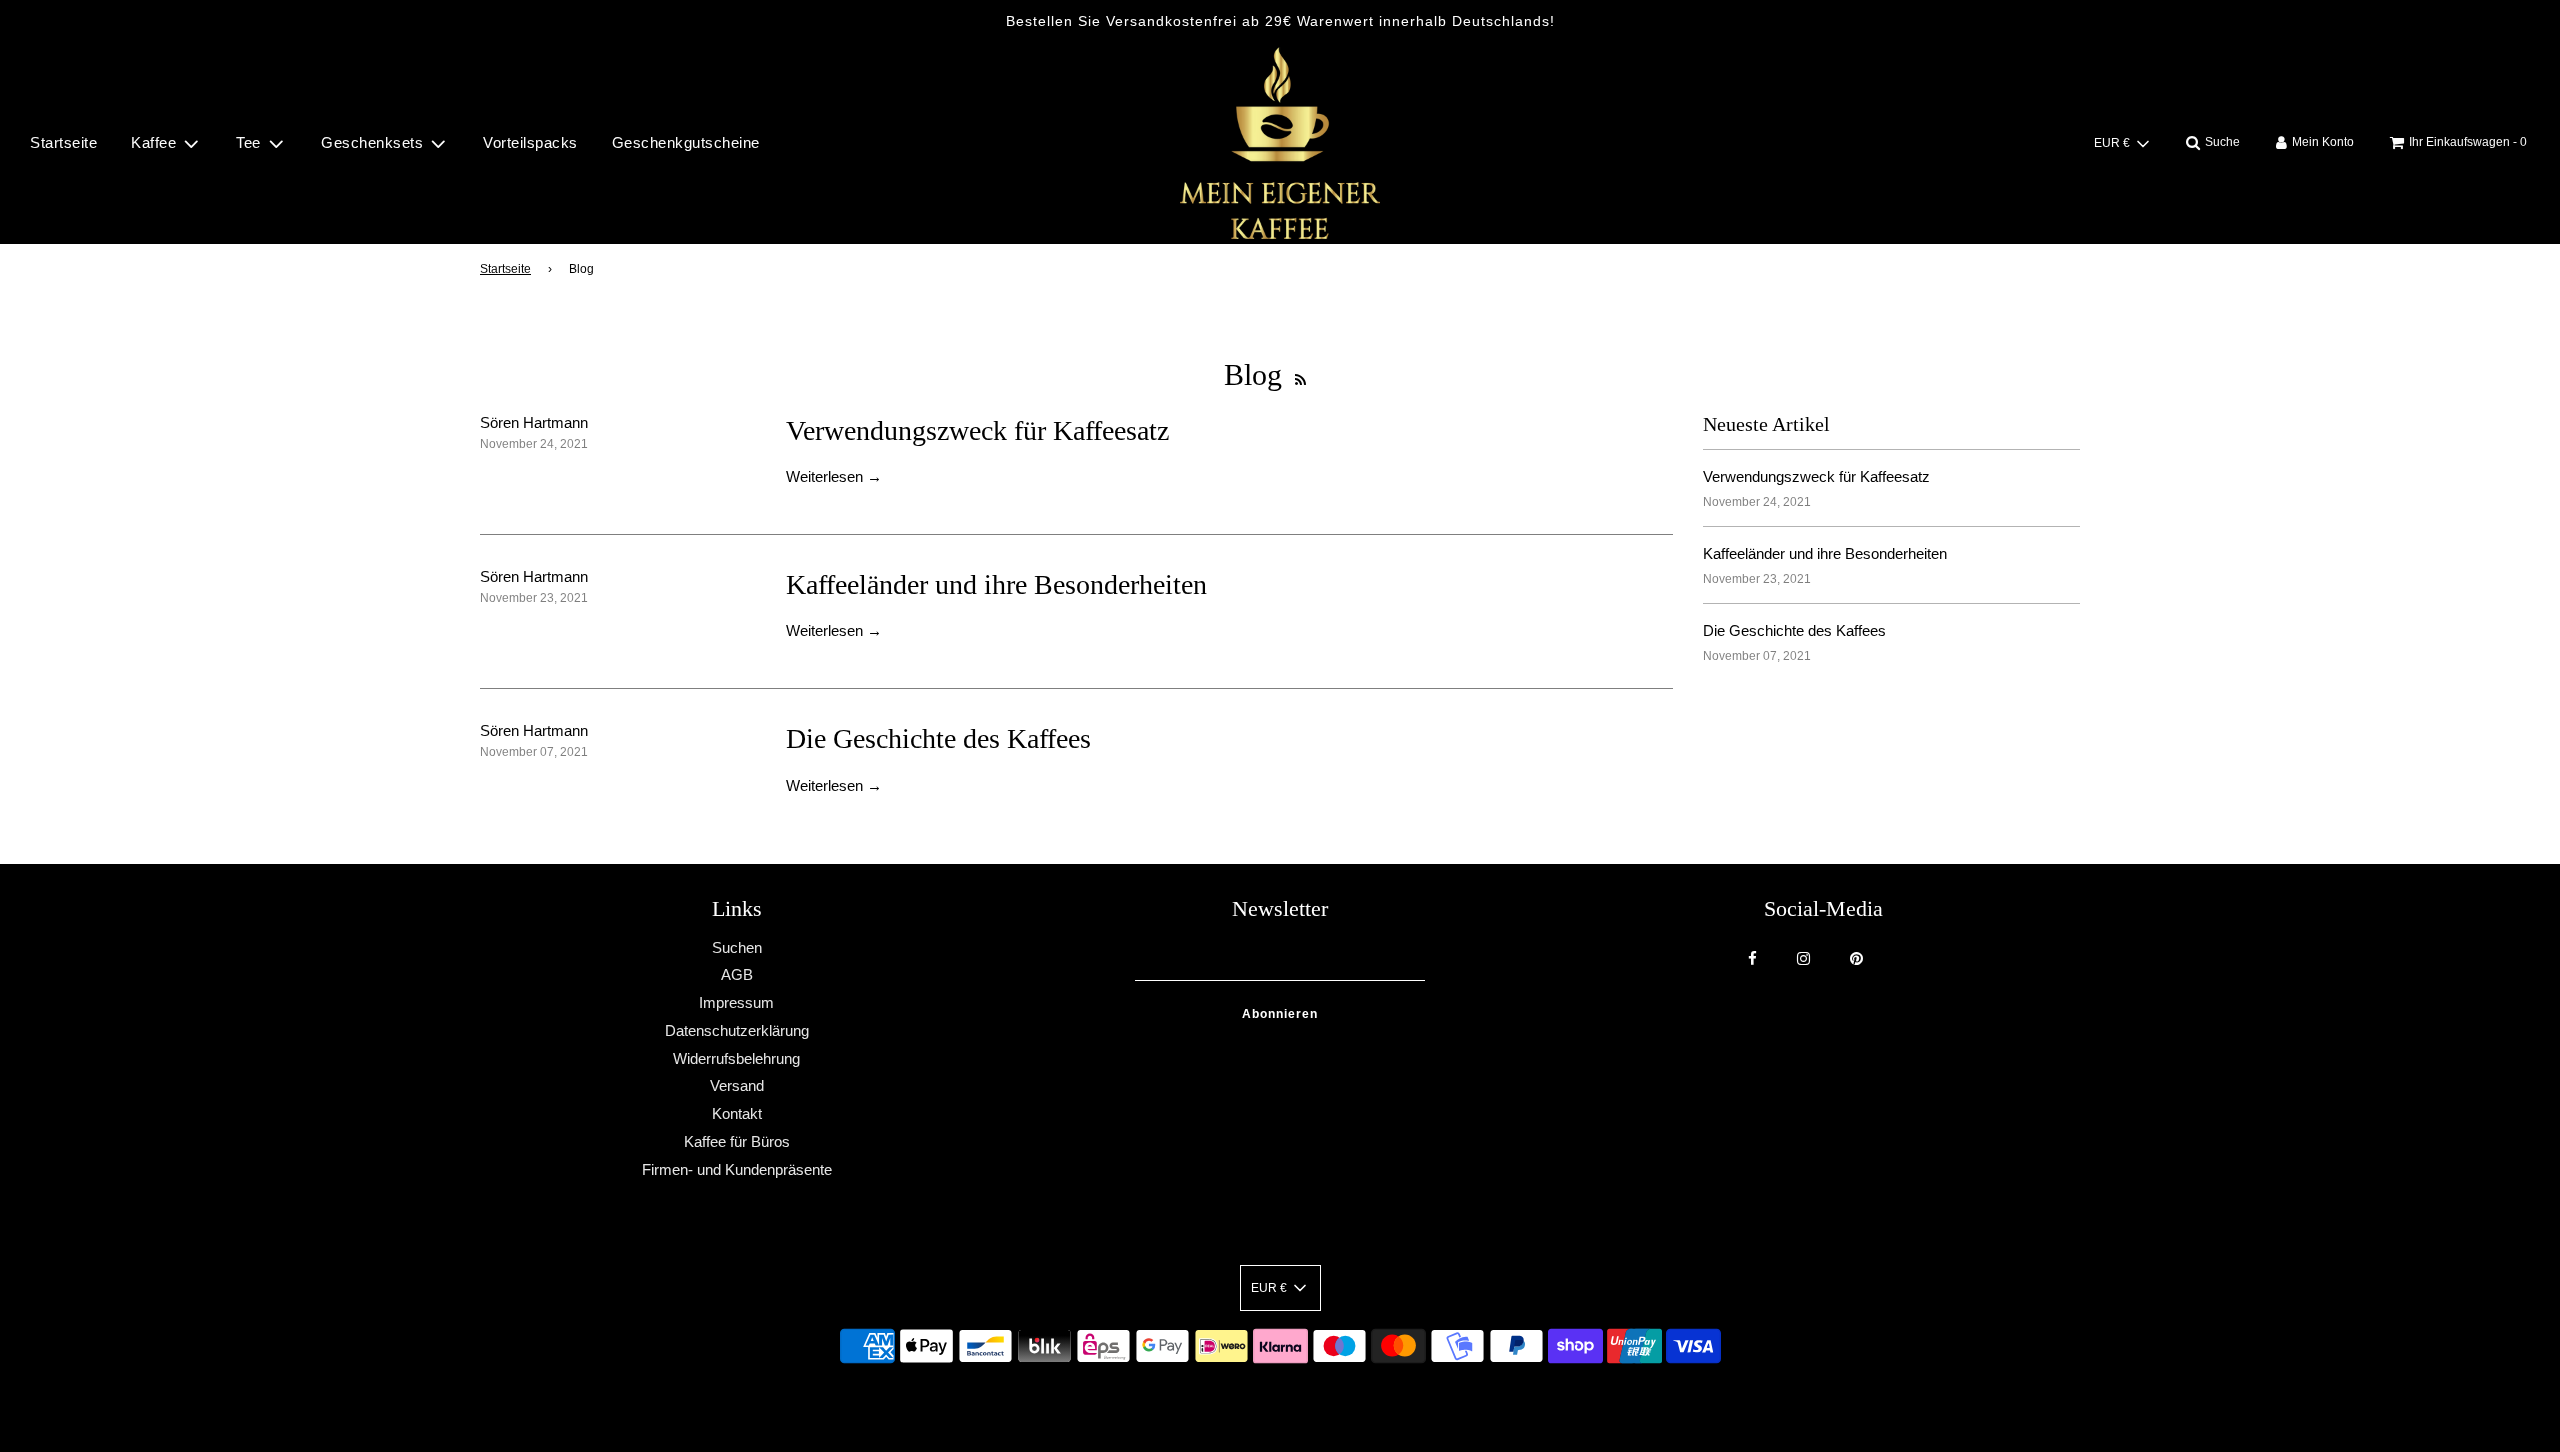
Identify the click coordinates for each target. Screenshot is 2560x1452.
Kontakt (737, 1113)
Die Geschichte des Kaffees (938, 738)
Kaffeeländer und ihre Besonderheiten (996, 584)
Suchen (737, 947)
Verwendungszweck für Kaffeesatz (977, 430)
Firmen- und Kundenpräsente (737, 1169)
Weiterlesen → (834, 476)
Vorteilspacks (530, 142)
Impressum (736, 1002)
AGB (737, 974)
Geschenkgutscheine (686, 142)
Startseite (63, 142)
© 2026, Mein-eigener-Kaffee (1255, 1401)
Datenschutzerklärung (737, 1030)
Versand (737, 1085)
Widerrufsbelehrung (736, 1058)
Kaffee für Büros (737, 1141)
